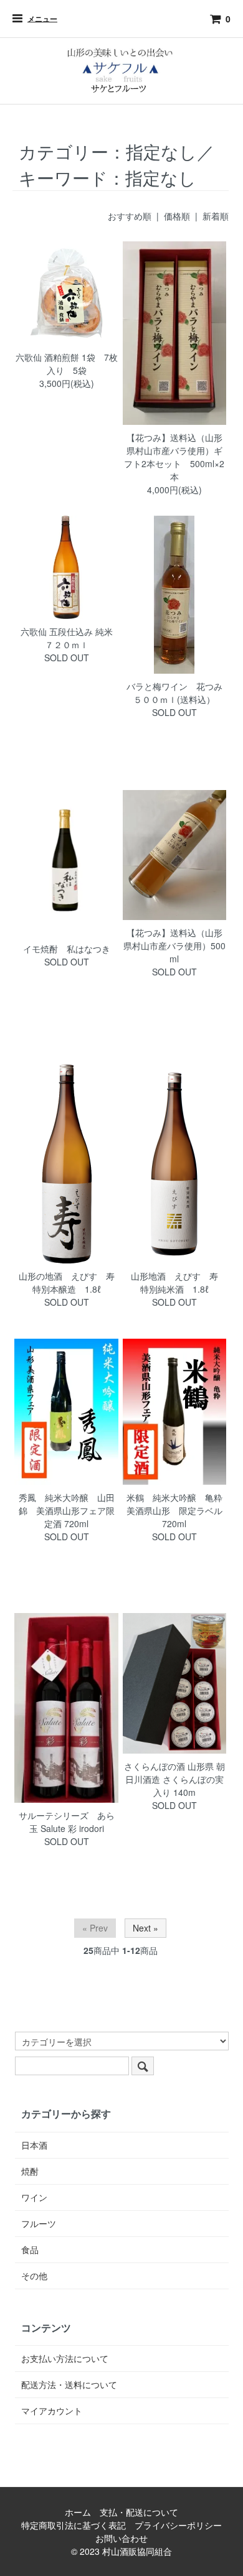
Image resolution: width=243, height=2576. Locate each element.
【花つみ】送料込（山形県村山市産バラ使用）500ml (174, 946)
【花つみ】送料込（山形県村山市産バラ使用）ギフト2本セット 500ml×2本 (174, 457)
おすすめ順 (130, 216)
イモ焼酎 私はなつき (67, 949)
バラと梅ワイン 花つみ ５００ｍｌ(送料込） (179, 693)
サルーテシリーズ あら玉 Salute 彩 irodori (67, 1822)
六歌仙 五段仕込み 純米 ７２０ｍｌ (71, 638)
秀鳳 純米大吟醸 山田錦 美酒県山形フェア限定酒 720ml (67, 1510)
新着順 (216, 216)
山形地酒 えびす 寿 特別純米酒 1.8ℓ (179, 1282)
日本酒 (34, 2145)
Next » (145, 1928)
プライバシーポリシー (178, 2525)
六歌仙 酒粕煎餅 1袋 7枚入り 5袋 (67, 364)
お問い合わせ (121, 2538)
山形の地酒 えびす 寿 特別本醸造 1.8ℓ (71, 1282)
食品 (30, 2249)
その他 (34, 2276)
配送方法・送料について (69, 2384)
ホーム (78, 2512)
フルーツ (39, 2223)
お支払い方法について (65, 2358)
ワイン (34, 2197)
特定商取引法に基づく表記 (74, 2525)
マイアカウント (52, 2411)
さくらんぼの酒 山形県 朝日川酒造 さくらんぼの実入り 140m (174, 1779)
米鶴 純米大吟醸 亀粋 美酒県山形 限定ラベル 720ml (179, 1510)
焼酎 (30, 2171)
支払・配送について (139, 2512)
